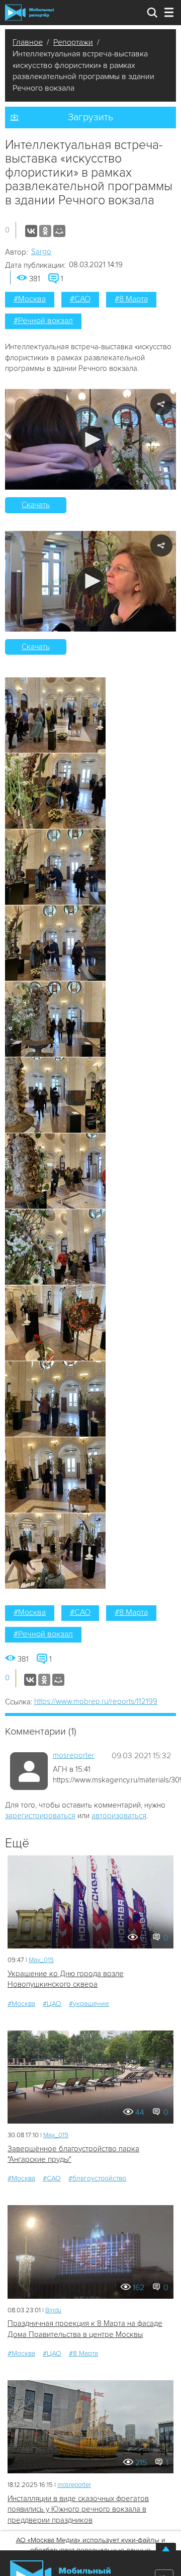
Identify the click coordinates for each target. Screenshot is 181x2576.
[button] (91, 440)
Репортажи (73, 42)
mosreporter (74, 1755)
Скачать (36, 505)
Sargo (41, 252)
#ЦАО (52, 2004)
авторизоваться (119, 1816)
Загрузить (90, 117)
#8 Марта (131, 299)
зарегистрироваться (40, 1816)
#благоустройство (97, 2178)
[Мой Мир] (59, 231)
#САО (80, 299)
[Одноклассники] (45, 231)
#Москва (30, 299)
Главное (28, 42)
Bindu (53, 2310)
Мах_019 (41, 1960)
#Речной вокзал (43, 321)
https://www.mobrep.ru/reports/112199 (96, 1701)
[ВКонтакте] (31, 231)
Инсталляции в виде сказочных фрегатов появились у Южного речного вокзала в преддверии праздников (78, 2509)
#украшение (89, 2004)
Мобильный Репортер (29, 13)
